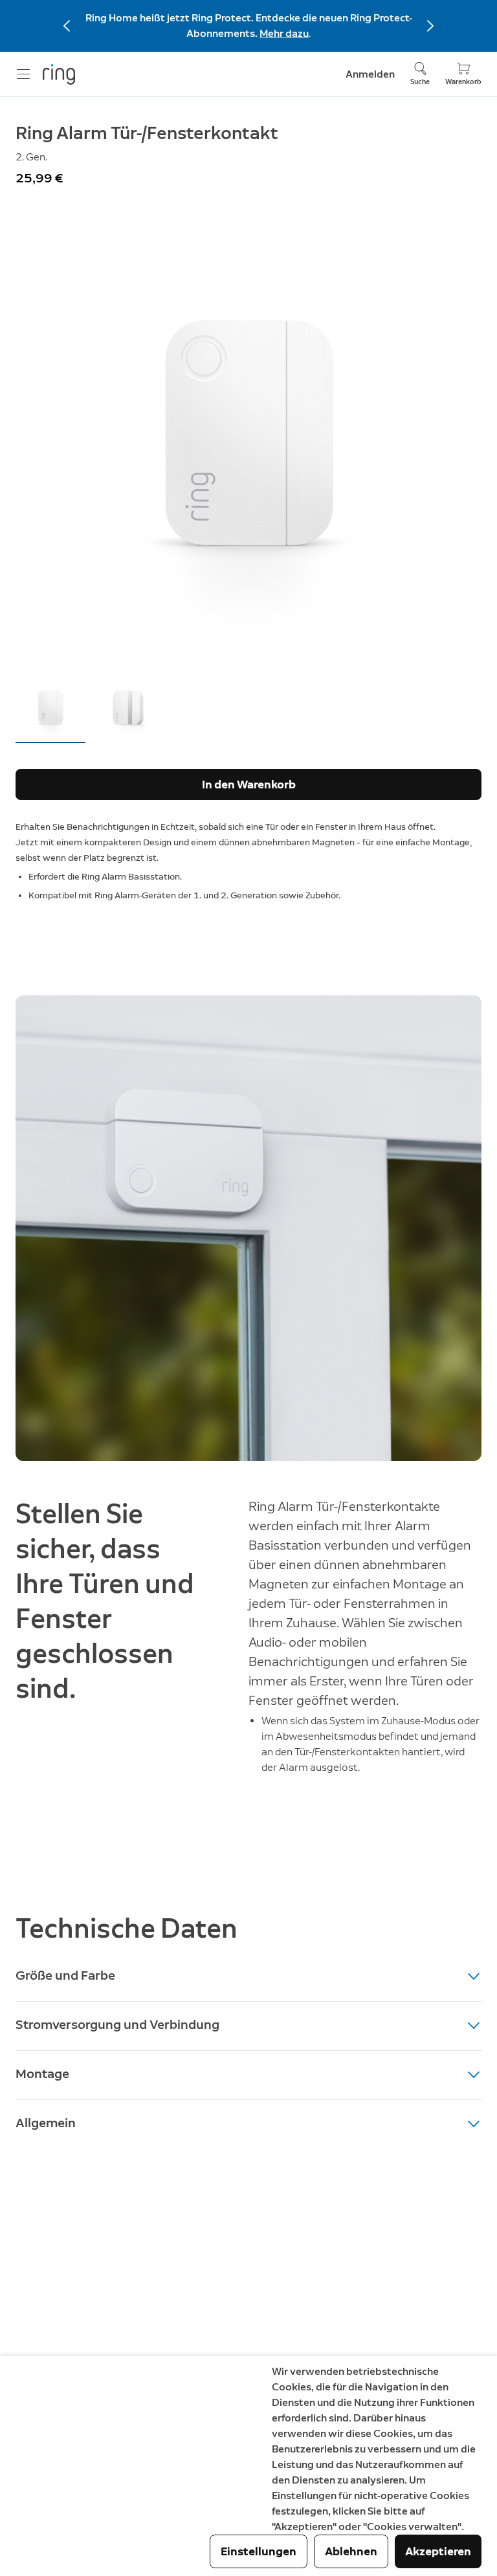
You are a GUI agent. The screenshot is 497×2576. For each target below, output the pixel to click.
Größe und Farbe (65, 1975)
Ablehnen (351, 2551)
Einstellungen (259, 2551)
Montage (42, 2073)
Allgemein (46, 2123)
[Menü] (23, 74)
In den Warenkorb (249, 785)
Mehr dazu (284, 33)
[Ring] (59, 74)
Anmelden (370, 74)
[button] (50, 707)
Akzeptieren (438, 2551)
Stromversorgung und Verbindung (117, 2024)
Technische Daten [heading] (127, 1928)
